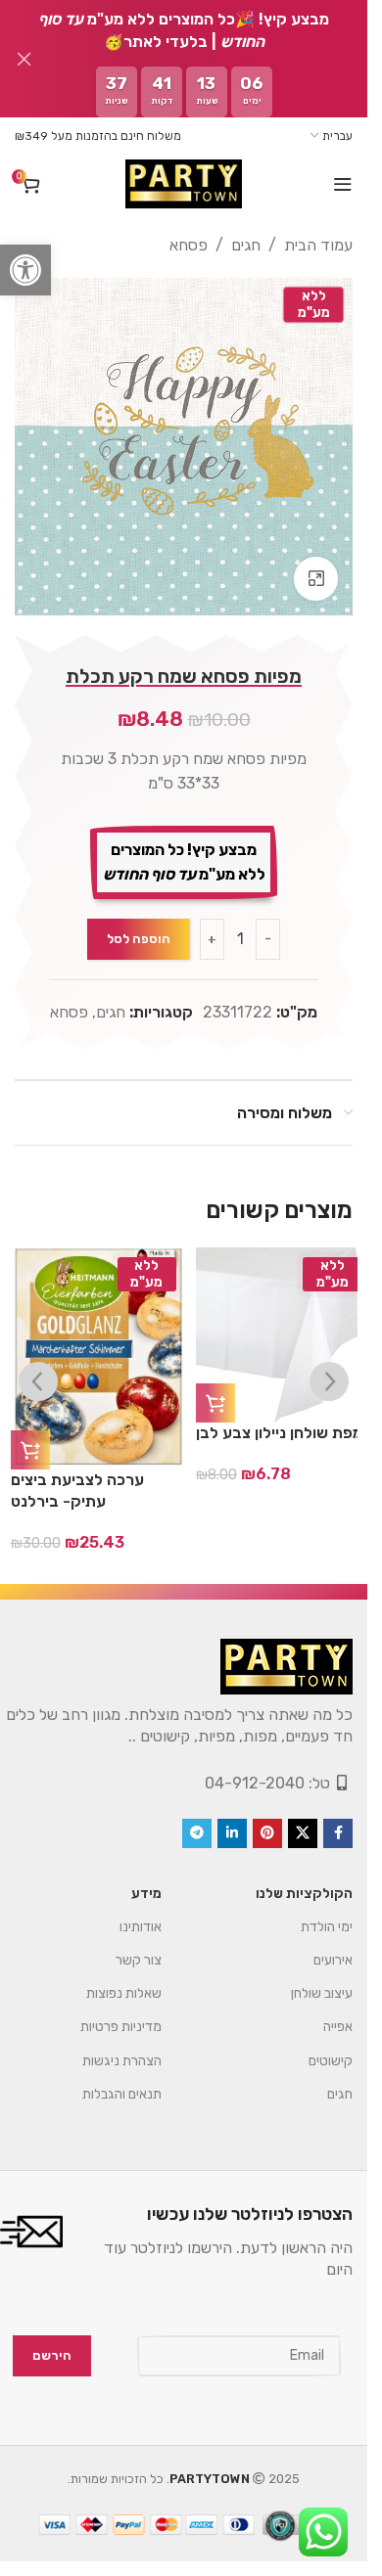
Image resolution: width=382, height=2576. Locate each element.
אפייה (338, 2027)
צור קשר (139, 1960)
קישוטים (331, 2061)
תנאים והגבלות (122, 2094)
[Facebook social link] (338, 1833)
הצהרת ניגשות (122, 2061)
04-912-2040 (255, 1783)
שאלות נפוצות (124, 1993)
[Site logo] (183, 184)
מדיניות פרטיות (121, 2027)
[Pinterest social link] (267, 1833)
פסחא (189, 245)
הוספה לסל (139, 939)
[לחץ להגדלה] (316, 579)
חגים (246, 245)
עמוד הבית (318, 245)
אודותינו (141, 1927)
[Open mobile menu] (343, 184)
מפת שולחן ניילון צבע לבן (279, 1433)
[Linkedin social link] (232, 1833)
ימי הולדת (327, 1927)
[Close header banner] (24, 59)
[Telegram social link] (197, 1833)
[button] (25, 270)
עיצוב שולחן (322, 1993)
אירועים (333, 1960)
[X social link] (303, 1833)
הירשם (52, 2355)
